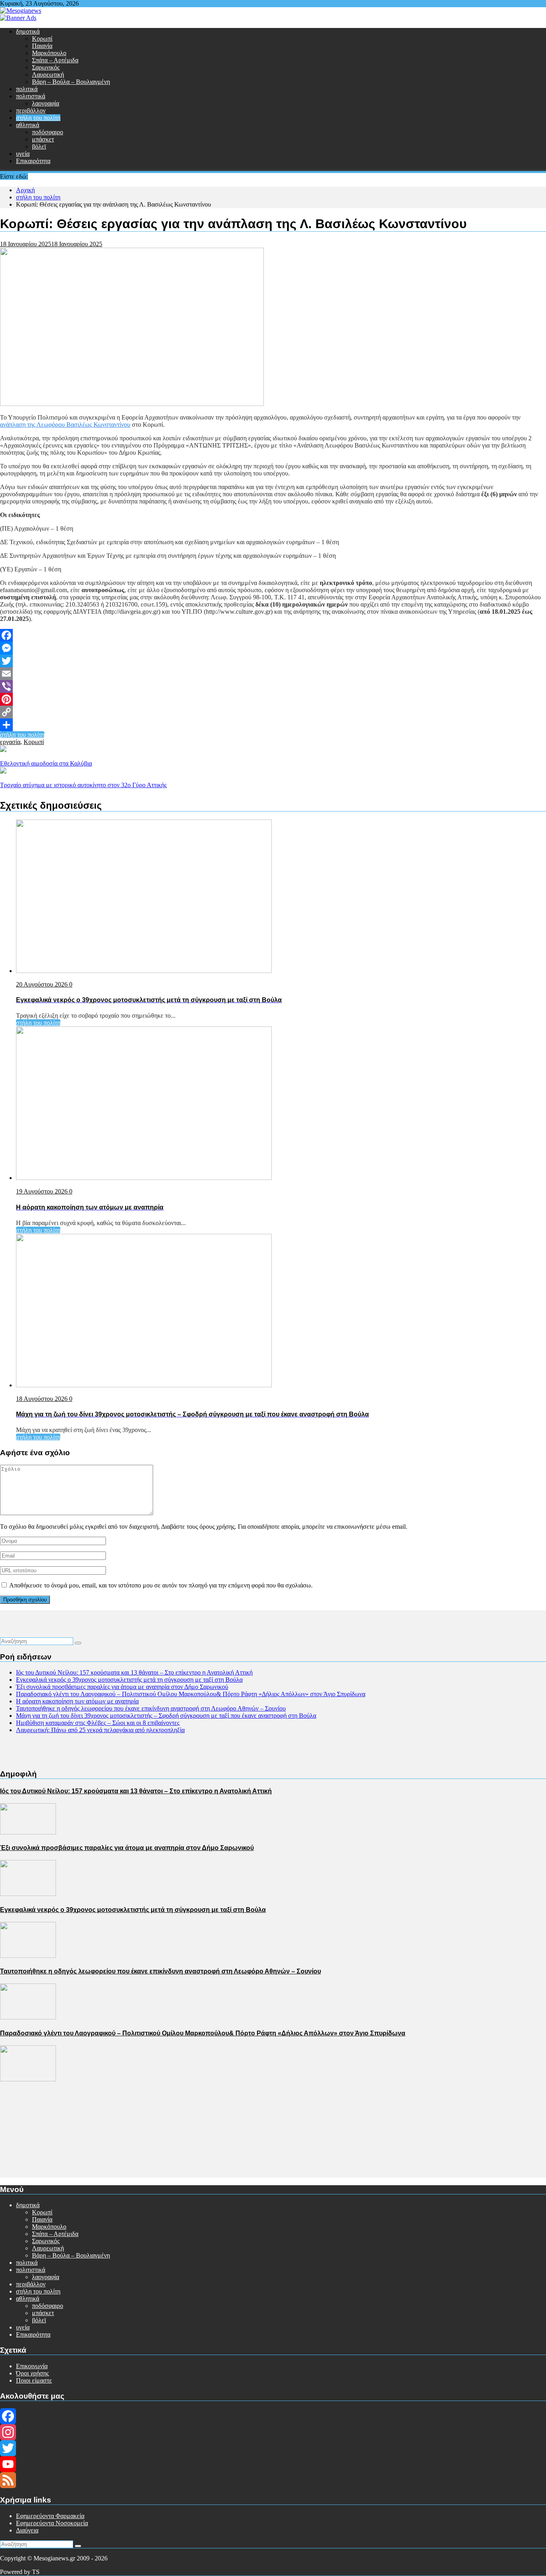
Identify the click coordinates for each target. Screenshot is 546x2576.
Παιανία (42, 46)
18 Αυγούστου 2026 (43, 1399)
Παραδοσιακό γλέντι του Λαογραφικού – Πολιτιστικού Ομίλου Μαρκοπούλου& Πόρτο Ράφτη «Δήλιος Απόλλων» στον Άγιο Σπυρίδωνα (191, 1694)
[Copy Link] (273, 712)
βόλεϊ (39, 146)
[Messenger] (273, 648)
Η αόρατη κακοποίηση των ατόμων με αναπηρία (77, 1701)
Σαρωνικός (46, 67)
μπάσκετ (43, 139)
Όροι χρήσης (32, 2373)
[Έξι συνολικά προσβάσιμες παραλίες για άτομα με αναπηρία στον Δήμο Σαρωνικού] (28, 1894)
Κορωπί (42, 39)
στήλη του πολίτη (38, 118)
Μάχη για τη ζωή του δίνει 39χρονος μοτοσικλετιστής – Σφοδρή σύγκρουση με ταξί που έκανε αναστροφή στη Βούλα (166, 1716)
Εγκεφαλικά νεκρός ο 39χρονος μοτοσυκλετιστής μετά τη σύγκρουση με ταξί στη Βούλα (129, 1680)
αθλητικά (28, 125)
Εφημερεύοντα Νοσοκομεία (52, 2523)
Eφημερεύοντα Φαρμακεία (50, 2516)
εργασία (10, 742)
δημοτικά (28, 31)
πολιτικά (27, 89)
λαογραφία (46, 103)
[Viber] (273, 686)
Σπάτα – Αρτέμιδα (55, 60)
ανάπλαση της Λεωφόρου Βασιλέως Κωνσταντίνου (65, 425)
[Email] (273, 674)
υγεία (23, 154)
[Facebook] (273, 635)
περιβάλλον (31, 110)
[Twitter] (273, 661)
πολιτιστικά (31, 96)
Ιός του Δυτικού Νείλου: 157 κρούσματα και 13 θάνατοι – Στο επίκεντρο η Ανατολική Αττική (134, 1672)
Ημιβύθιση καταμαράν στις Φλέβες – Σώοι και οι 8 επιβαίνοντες (98, 1723)
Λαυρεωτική (48, 75)
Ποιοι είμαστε (34, 2380)
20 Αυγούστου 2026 (43, 984)
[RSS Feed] (273, 2480)
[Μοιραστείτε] (273, 725)
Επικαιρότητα (33, 161)
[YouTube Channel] (273, 2464)
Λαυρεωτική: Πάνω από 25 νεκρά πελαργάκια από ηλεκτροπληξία (100, 1730)
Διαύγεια (27, 2530)
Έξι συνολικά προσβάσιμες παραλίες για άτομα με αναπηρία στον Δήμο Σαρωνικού (122, 1687)
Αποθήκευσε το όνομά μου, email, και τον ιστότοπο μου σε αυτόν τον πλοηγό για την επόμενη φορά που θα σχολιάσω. (161, 1585)
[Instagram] (273, 2432)
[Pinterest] (273, 699)
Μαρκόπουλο (49, 53)
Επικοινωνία (32, 2366)
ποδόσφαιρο (48, 132)
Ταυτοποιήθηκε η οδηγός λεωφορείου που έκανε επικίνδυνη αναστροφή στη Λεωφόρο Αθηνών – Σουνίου (151, 1708)
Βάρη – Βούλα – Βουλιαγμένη (71, 82)
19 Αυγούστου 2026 (43, 1191)
